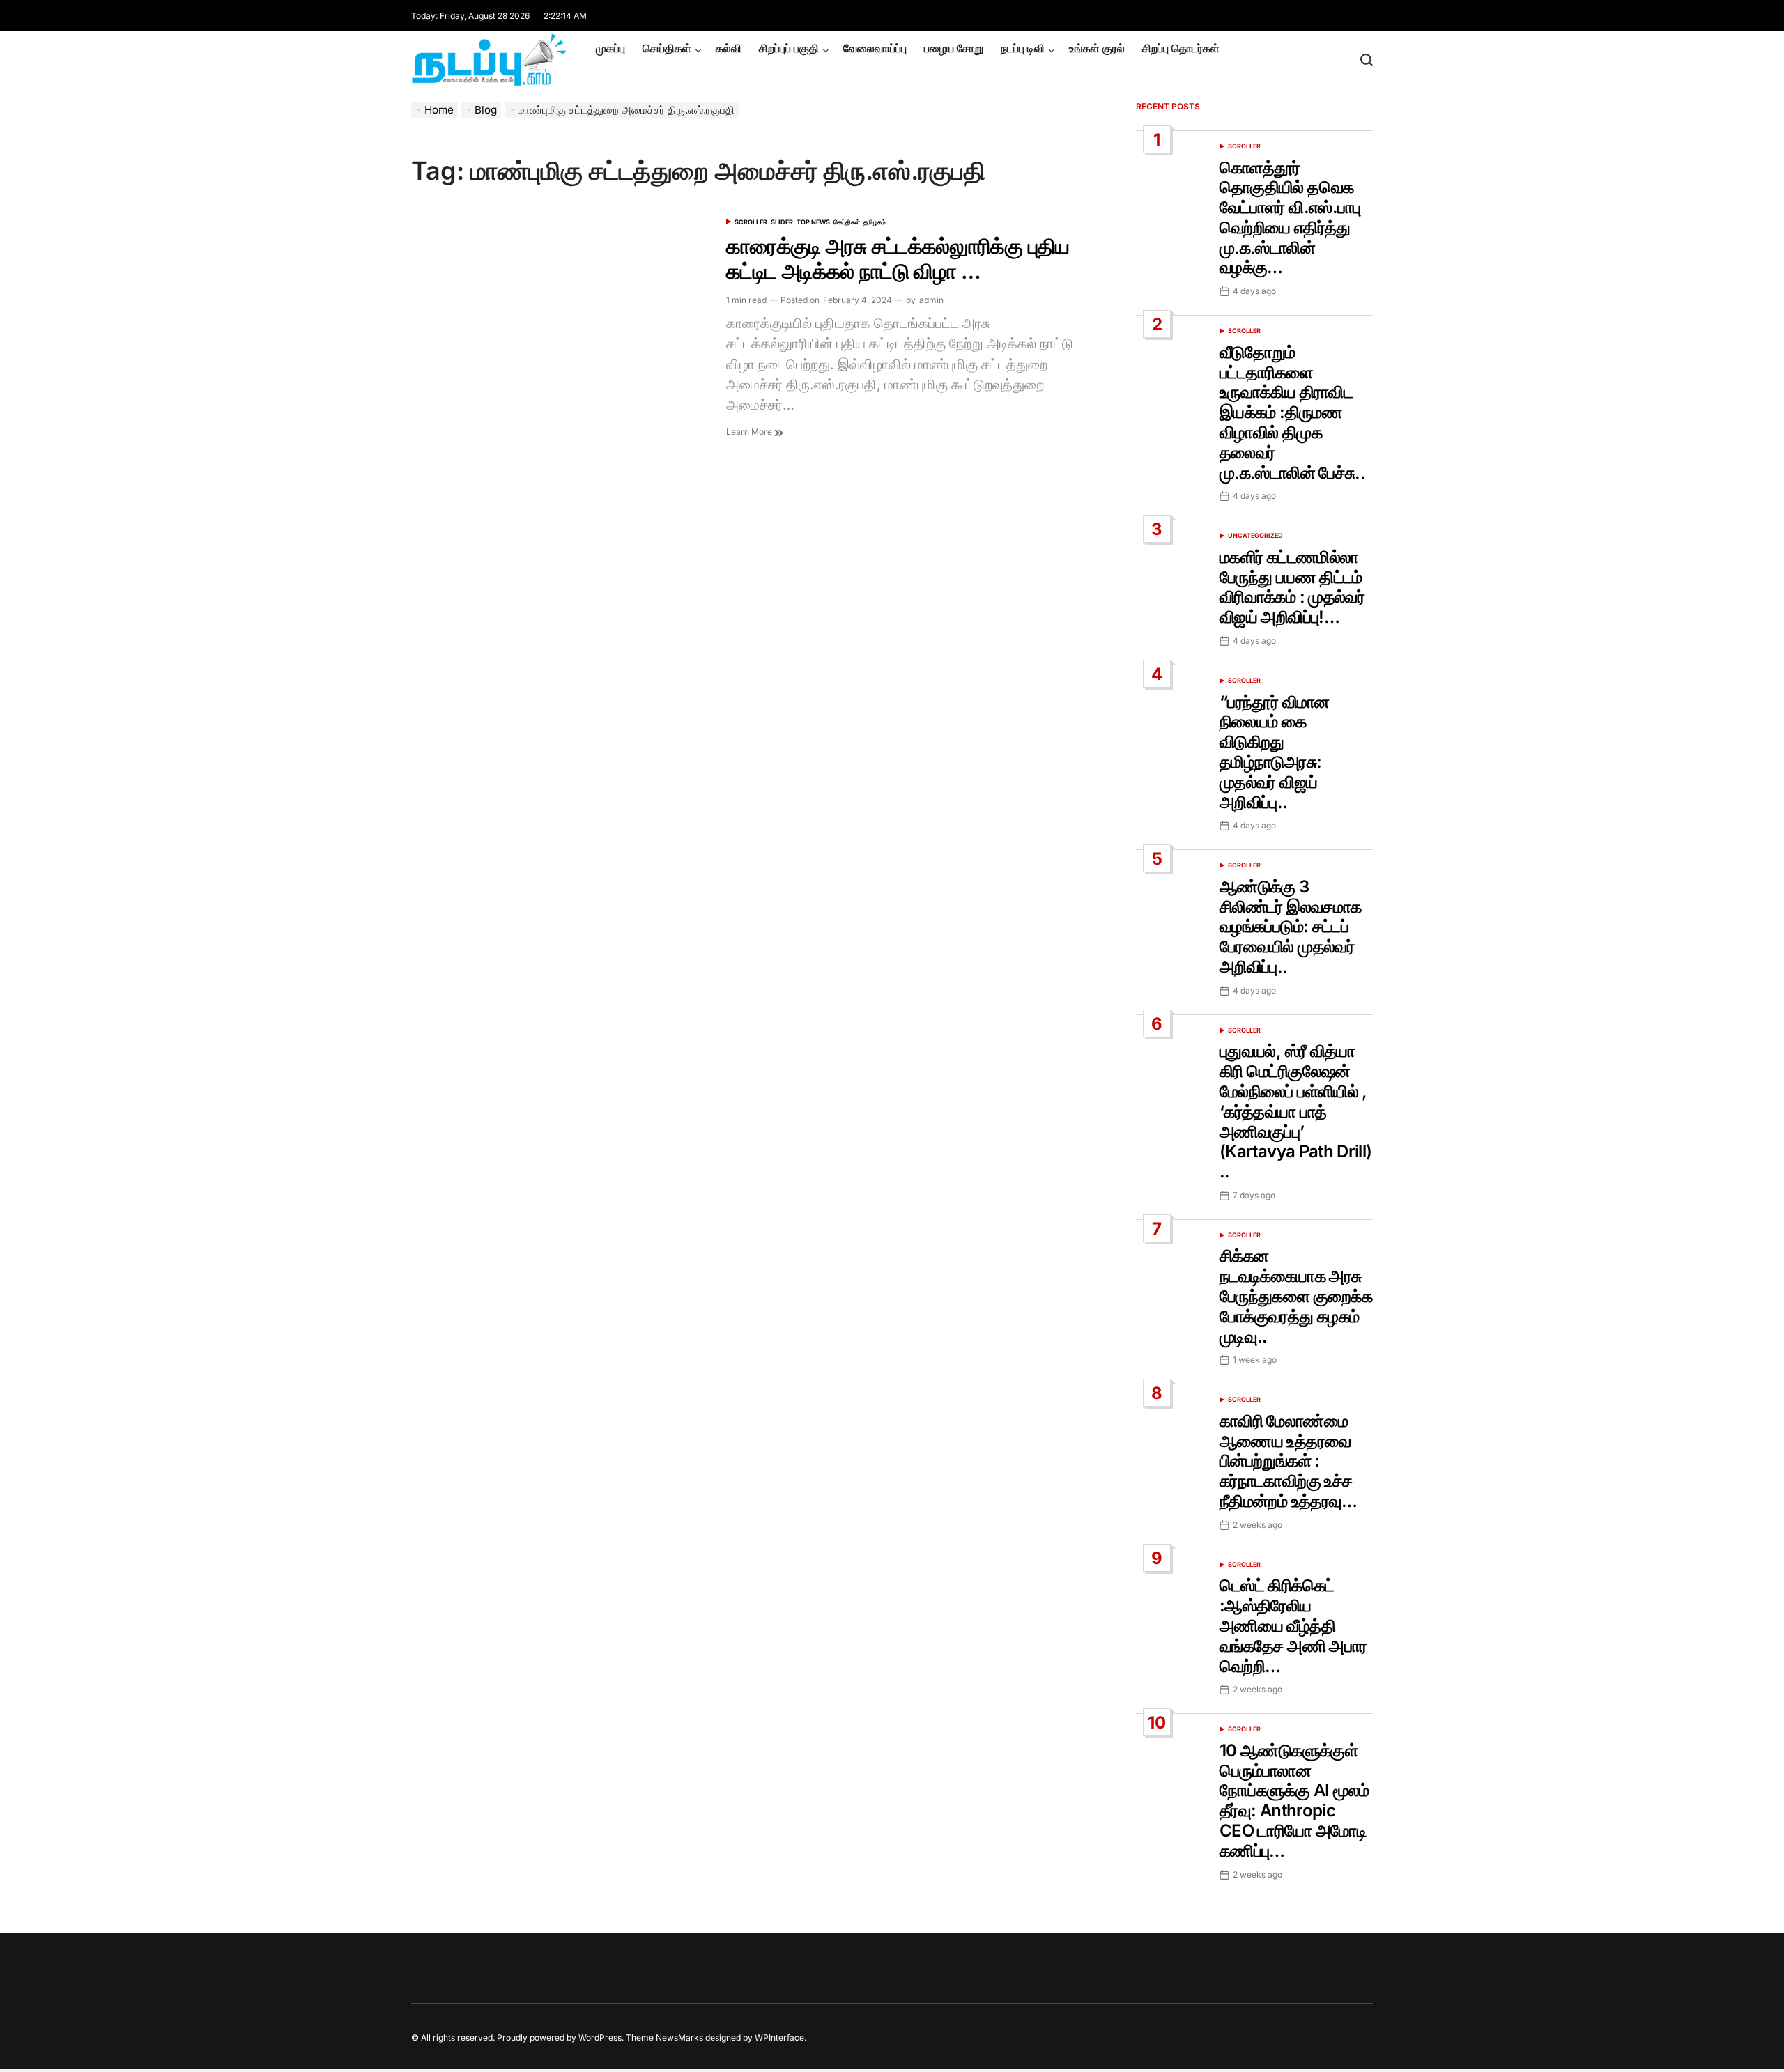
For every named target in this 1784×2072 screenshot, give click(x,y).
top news (813, 222)
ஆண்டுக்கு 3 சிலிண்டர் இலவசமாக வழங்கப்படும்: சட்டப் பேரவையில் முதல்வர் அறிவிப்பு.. (1290, 927)
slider (782, 222)
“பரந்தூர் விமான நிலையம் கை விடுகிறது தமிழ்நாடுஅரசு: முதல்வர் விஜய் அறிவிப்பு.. (1275, 752)
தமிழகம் (875, 222)
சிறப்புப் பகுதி (789, 48)
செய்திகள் (667, 48)
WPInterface (779, 2038)
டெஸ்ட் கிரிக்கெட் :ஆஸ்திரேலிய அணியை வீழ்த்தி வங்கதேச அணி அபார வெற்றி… (1293, 1625)
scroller (751, 222)
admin (931, 300)
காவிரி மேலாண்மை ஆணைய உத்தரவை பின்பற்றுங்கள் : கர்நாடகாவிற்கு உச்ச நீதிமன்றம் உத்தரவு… (1289, 1461)
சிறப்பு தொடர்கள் (1181, 48)
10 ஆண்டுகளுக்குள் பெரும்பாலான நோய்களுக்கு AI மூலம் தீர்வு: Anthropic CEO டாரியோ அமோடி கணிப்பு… (1294, 1801)
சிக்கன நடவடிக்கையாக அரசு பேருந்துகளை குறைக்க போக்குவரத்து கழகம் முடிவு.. (1296, 1296)
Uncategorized (1255, 535)
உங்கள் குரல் (1097, 48)
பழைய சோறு (954, 48)
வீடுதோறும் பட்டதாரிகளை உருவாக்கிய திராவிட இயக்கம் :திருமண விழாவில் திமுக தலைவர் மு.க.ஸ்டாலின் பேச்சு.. (1292, 412)
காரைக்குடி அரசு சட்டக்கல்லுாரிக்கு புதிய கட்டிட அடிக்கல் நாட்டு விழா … (898, 258)
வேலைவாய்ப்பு (875, 48)
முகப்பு (610, 48)
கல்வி (729, 48)
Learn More (750, 432)
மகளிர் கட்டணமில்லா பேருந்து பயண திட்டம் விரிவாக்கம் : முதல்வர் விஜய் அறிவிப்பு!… (1292, 587)
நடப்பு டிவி (1023, 48)
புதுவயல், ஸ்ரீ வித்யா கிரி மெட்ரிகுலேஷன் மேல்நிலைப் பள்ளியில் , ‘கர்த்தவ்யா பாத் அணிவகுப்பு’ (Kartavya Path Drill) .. (1296, 1111)
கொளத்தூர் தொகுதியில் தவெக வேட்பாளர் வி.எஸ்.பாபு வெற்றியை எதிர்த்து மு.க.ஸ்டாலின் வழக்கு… (1290, 218)
